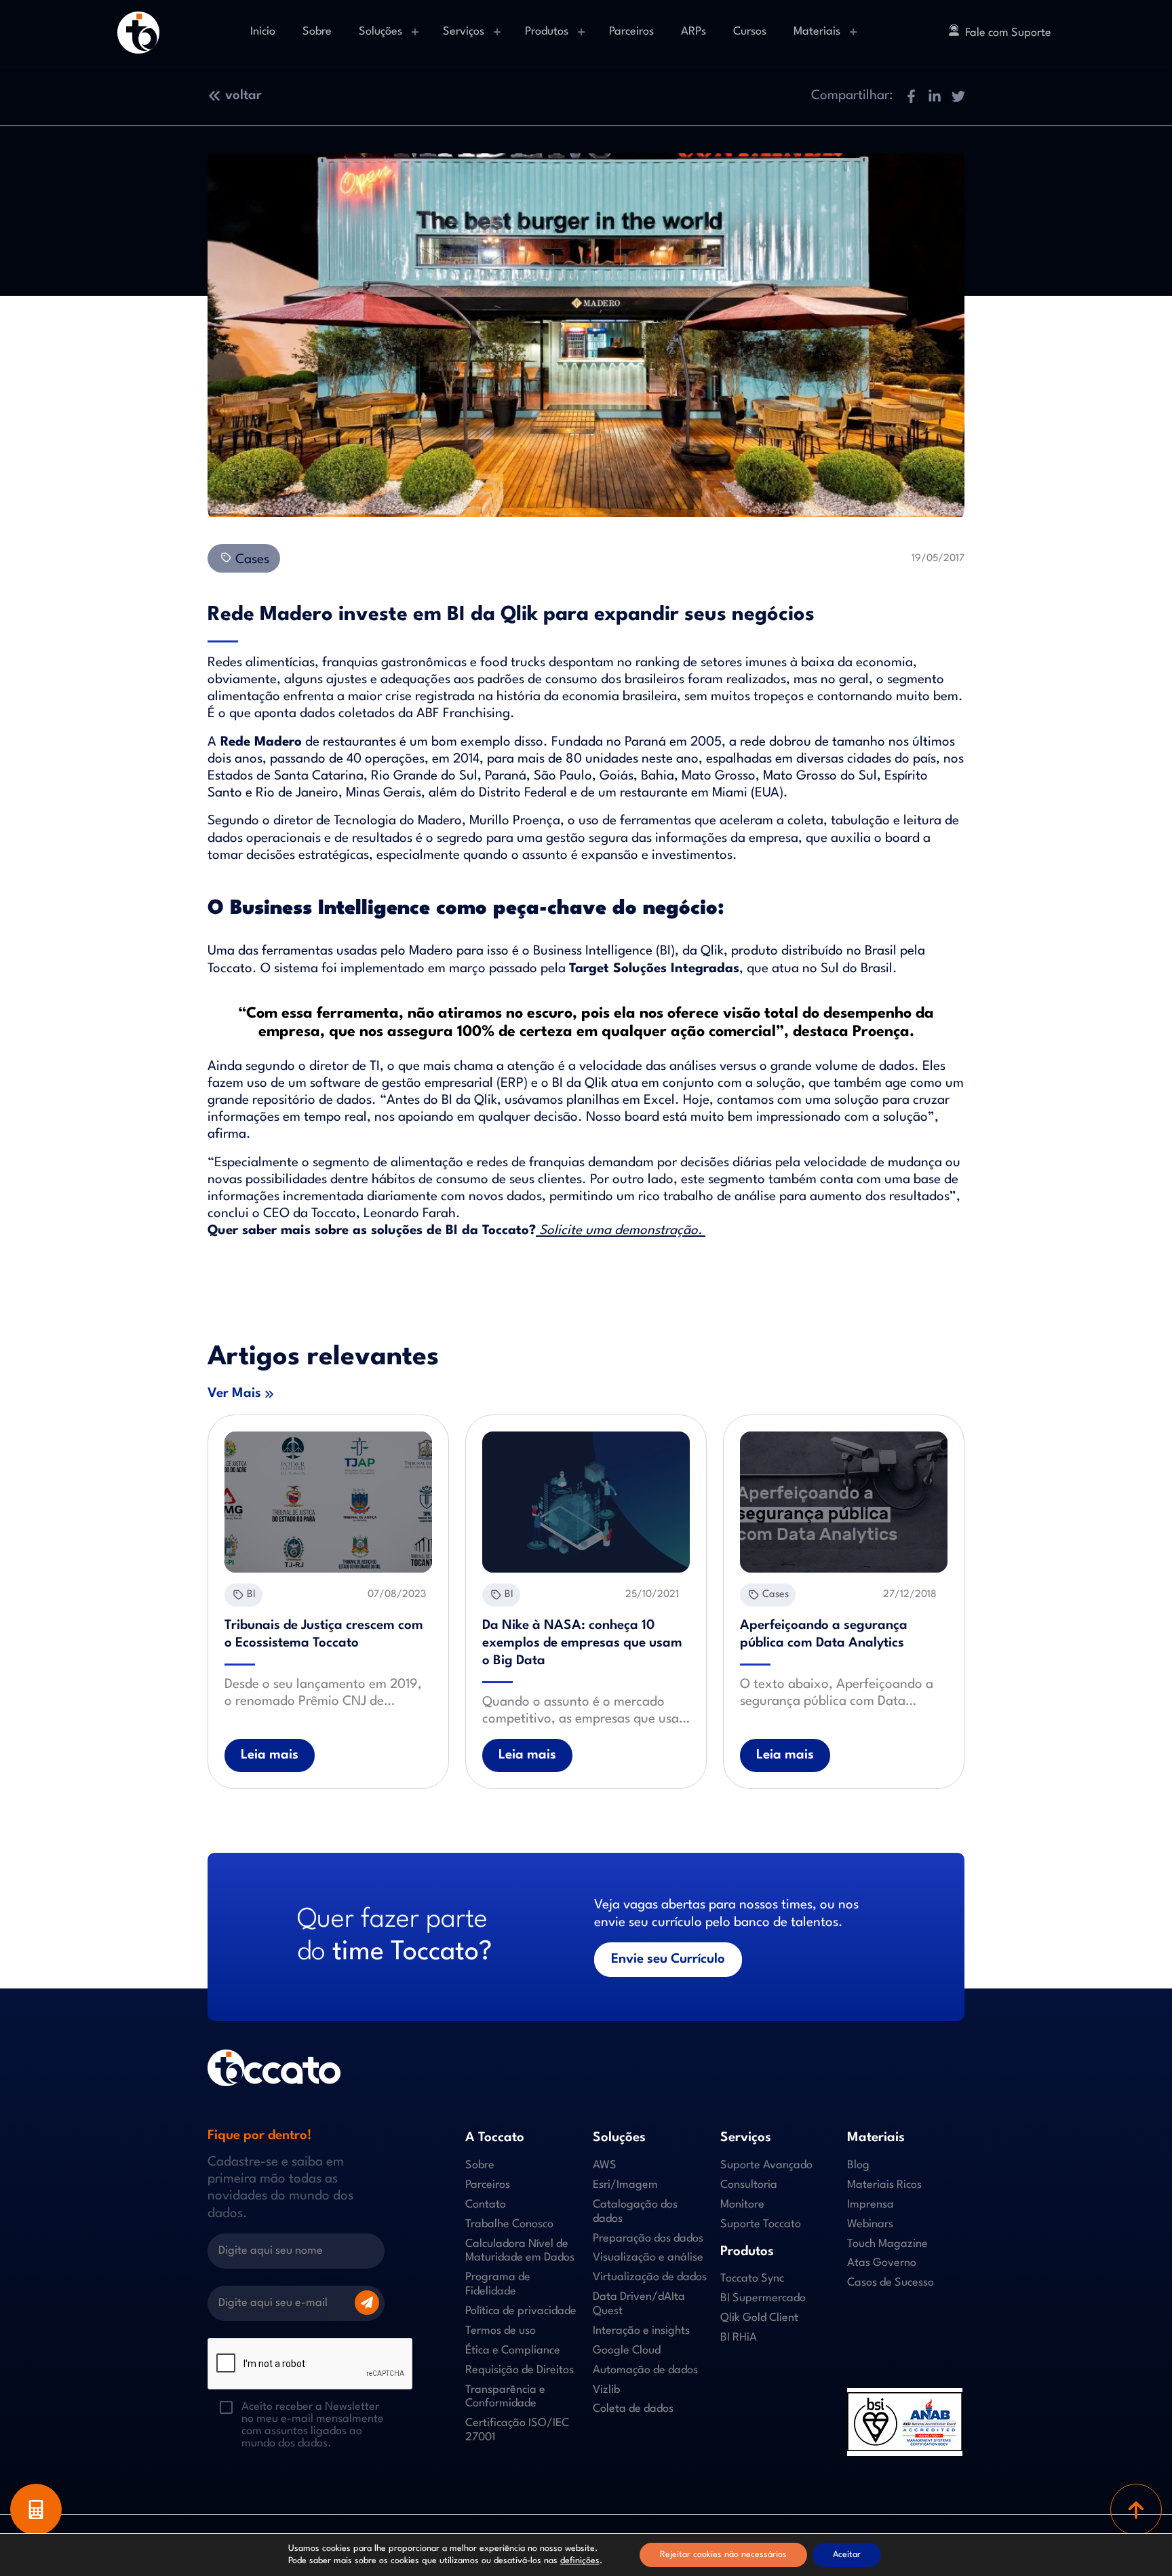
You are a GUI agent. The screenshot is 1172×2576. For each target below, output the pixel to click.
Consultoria (749, 2185)
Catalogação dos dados (635, 2211)
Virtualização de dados (650, 2277)
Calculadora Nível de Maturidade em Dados (520, 2250)
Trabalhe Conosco (509, 2224)
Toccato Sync (752, 2279)
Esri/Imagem (625, 2185)
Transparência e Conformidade (505, 2396)
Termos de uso (501, 2331)
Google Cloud (627, 2350)
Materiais (817, 32)
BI (251, 1595)
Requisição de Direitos (520, 2369)
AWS (605, 2165)
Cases (251, 560)
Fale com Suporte (1008, 33)
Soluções (380, 32)
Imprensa (871, 2204)
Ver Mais (234, 1393)
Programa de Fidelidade (498, 2284)
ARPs (694, 32)
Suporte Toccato (761, 2224)
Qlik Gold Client (759, 2318)
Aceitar (847, 2555)
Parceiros (631, 32)
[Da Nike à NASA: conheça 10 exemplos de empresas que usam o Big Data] (586, 1502)
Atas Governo (882, 2263)
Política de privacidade (521, 2311)
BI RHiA (739, 2338)
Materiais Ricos (884, 2185)
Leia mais (270, 1755)
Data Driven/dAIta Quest (639, 2304)
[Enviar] (367, 2303)
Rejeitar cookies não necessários (723, 2555)
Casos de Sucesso (891, 2283)
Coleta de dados (633, 2409)
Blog (858, 2165)
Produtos (547, 32)
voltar (243, 96)
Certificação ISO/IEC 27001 (517, 2430)
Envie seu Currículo (668, 1959)
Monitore (742, 2204)
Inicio (263, 32)
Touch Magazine (887, 2243)
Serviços (464, 32)
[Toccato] (138, 33)
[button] (911, 96)
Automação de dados (645, 2369)
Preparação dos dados (648, 2238)
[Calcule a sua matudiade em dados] (36, 2510)
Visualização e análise (648, 2257)
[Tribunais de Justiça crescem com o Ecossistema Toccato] (328, 1502)
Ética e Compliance (513, 2350)
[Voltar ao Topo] (1136, 2510)
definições (580, 2561)
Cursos (750, 32)
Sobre (317, 32)
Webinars (870, 2224)
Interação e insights (641, 2331)
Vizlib (606, 2389)
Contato (486, 2204)
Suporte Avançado (766, 2165)
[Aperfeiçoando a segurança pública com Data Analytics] (844, 1502)
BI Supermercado (763, 2298)
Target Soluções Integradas (654, 969)
